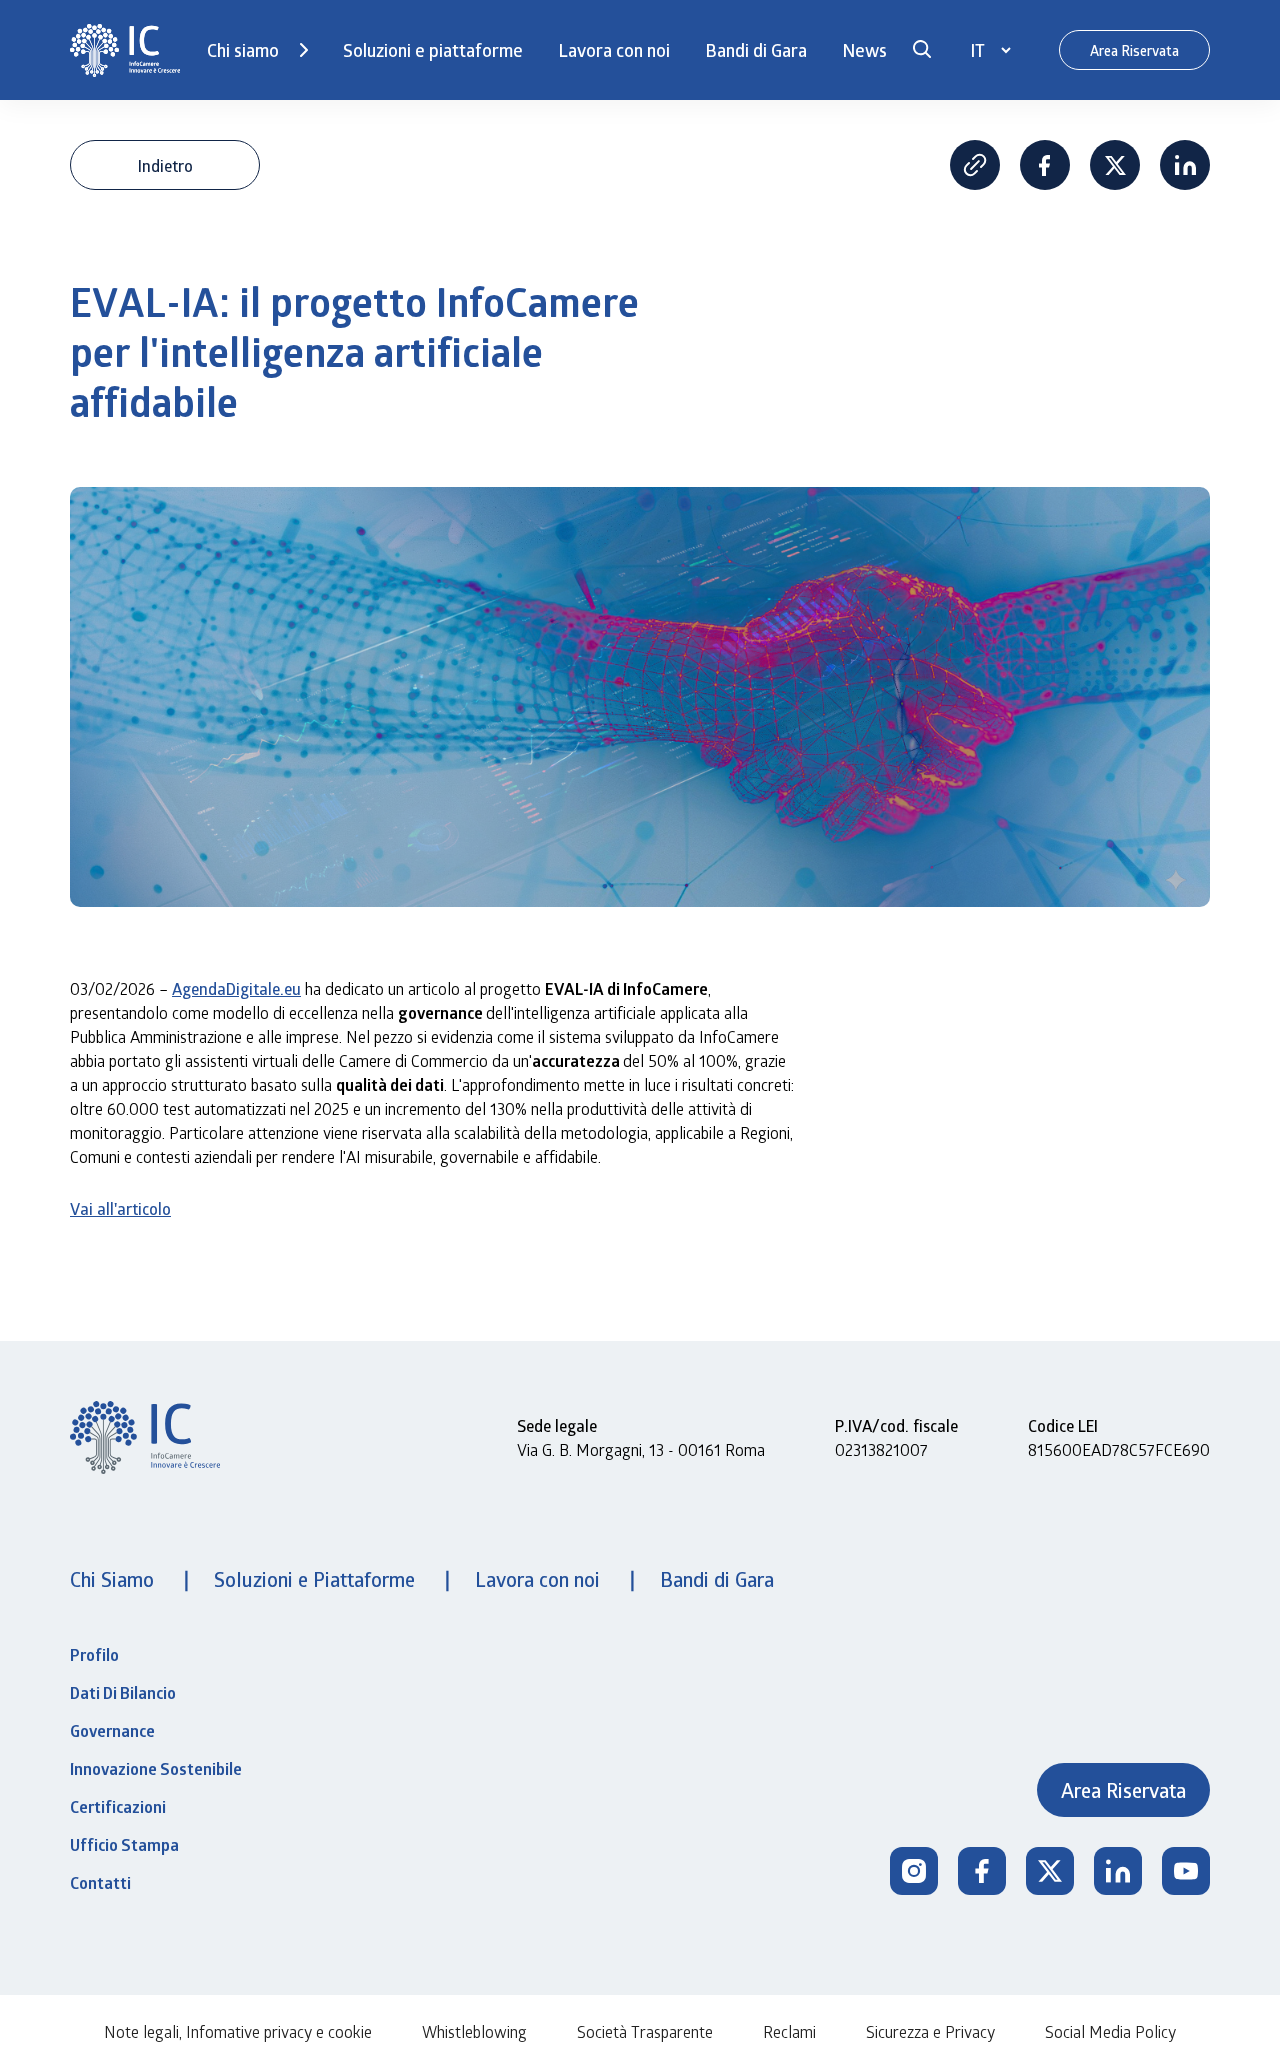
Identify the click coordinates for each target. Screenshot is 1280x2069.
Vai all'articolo (120, 1208)
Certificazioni (118, 1807)
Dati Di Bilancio (123, 1693)
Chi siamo (243, 50)
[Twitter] (1050, 1871)
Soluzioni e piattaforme (433, 50)
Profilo (94, 1655)
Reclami (789, 2031)
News (864, 50)
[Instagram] (914, 1871)
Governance (112, 1731)
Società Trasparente (645, 2031)
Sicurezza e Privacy (930, 2031)
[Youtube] (1186, 1871)
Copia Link (975, 165)
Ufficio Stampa (124, 1845)
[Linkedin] (1118, 1871)
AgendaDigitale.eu (236, 988)
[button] (922, 50)
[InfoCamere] (125, 50)
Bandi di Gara (756, 50)
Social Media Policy (1110, 2031)
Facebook (1045, 165)
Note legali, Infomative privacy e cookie (238, 2031)
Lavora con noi (614, 50)
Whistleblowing (474, 2031)
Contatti (100, 1883)
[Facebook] (982, 1871)
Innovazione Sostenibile (156, 1769)
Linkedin (1185, 165)
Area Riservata (1134, 50)
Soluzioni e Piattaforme (317, 1579)
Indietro (165, 165)
